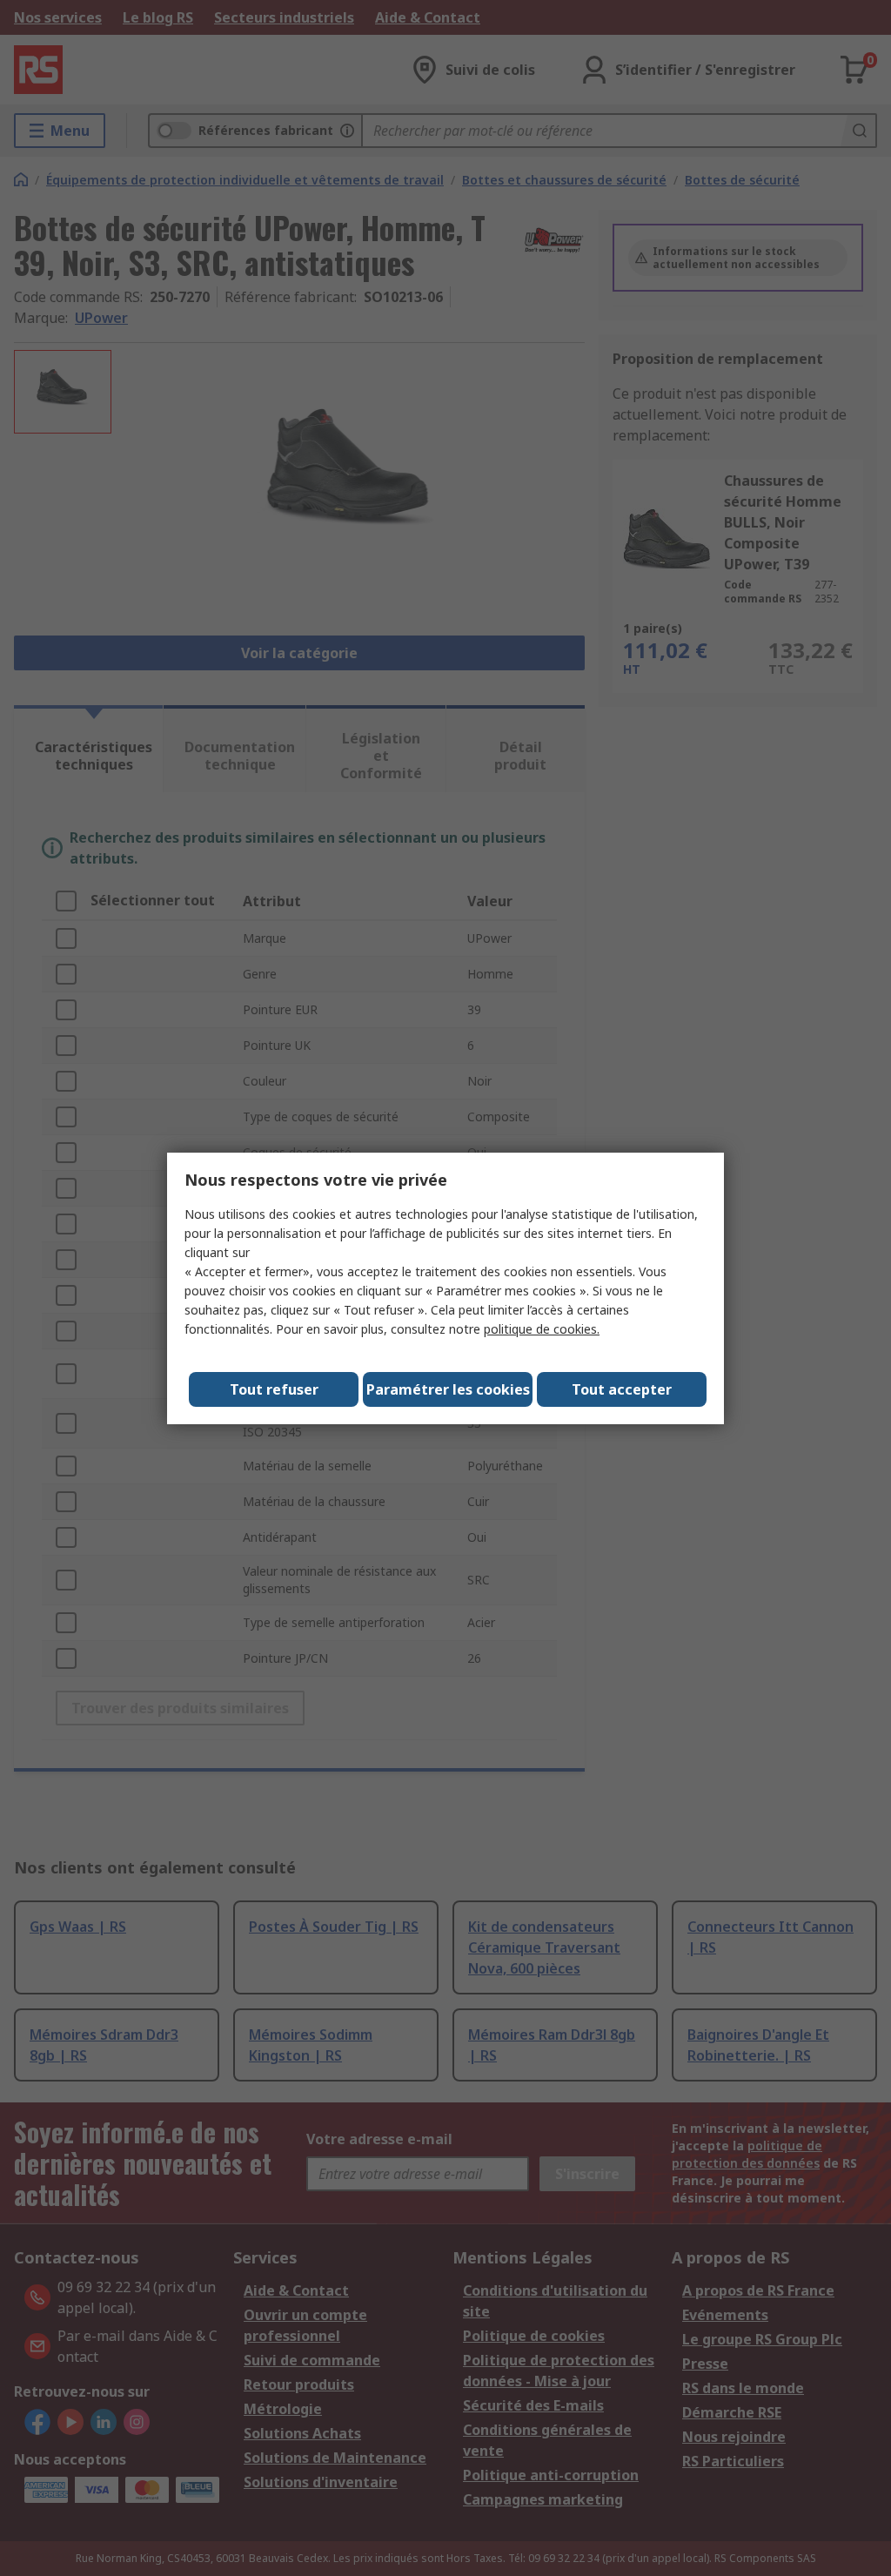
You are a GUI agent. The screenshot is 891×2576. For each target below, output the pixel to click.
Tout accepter (622, 1389)
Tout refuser (274, 1389)
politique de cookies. (542, 1329)
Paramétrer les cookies (448, 1389)
